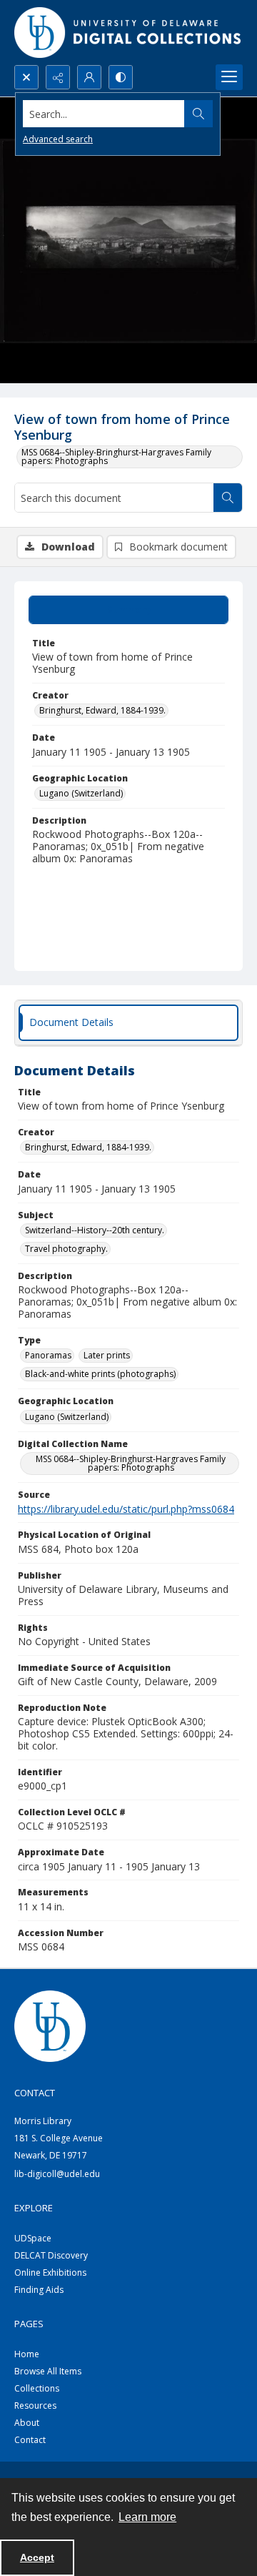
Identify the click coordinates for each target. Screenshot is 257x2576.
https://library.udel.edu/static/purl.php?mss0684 (126, 1509)
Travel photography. (66, 1249)
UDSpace (33, 2238)
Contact (30, 2440)
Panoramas (48, 1355)
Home (27, 2354)
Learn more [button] (147, 2517)
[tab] (128, 610)
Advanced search (58, 139)
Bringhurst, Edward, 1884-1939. (102, 710)
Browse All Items (48, 2371)
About (27, 2423)
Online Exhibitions (50, 2272)
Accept (37, 2557)
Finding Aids (39, 2290)
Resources (35, 2405)
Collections (37, 2388)
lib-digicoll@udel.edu (57, 2174)
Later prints (107, 1355)
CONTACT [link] (35, 2093)
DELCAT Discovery (51, 2255)
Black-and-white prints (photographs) (100, 1374)
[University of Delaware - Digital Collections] (128, 33)
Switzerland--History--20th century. (95, 1230)
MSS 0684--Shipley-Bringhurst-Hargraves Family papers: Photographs (116, 457)
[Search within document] (228, 498)
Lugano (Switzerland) (81, 793)
